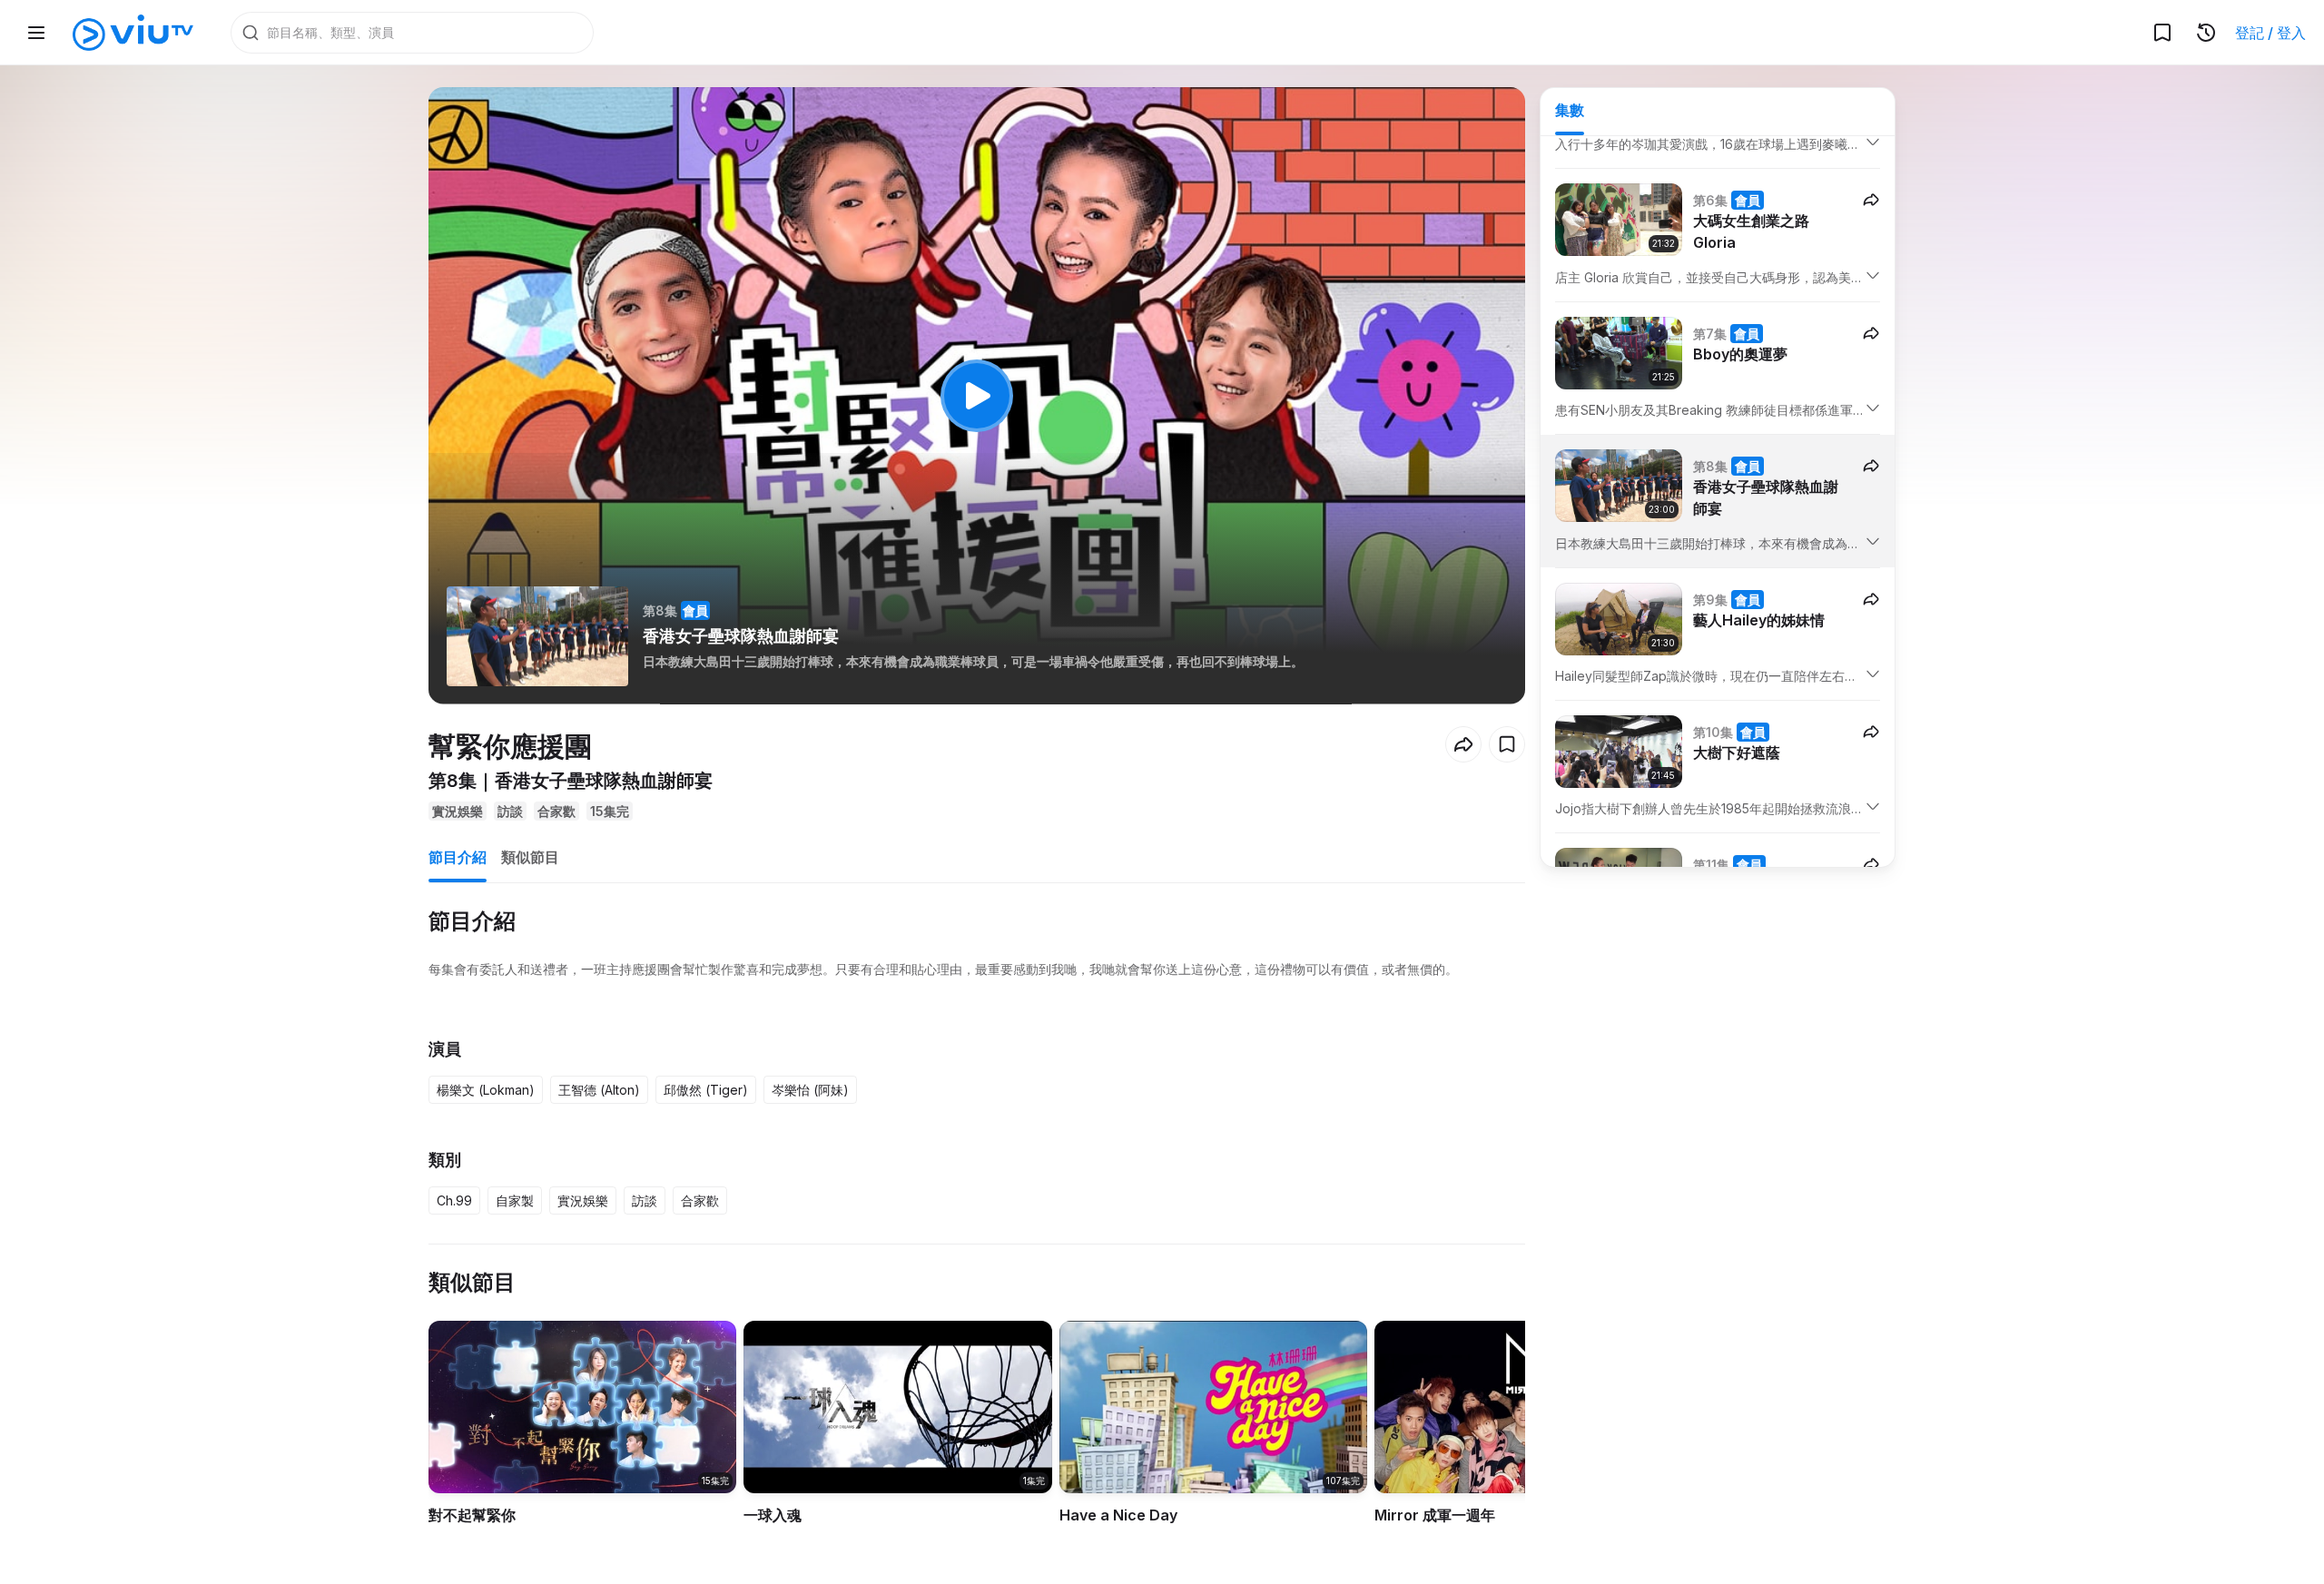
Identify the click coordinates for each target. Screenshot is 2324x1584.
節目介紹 (458, 857)
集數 (1570, 110)
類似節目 (530, 857)
